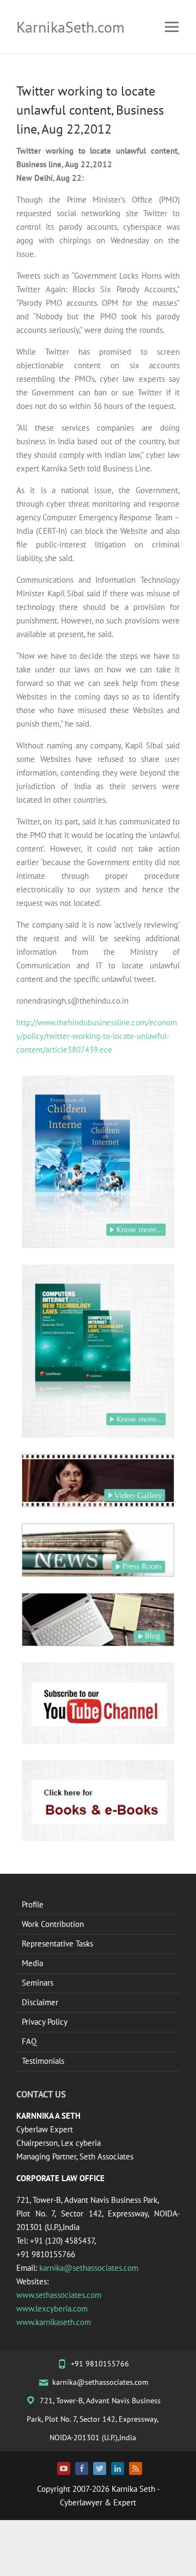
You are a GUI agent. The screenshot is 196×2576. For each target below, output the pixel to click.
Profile (33, 1904)
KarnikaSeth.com (71, 27)
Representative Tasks (57, 1944)
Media (32, 1963)
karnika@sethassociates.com (89, 2268)
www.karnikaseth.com (54, 2322)
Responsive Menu (171, 27)
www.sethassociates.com (59, 2295)
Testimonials (43, 2061)
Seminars (38, 1983)
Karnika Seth (133, 2489)
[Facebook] (82, 2468)
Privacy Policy (45, 2022)
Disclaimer (40, 2002)
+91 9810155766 (100, 2364)
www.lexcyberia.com (52, 2309)
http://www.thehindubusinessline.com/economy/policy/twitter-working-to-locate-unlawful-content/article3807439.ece (97, 1036)
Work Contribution (53, 1924)
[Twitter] (100, 2468)
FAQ (29, 2041)
